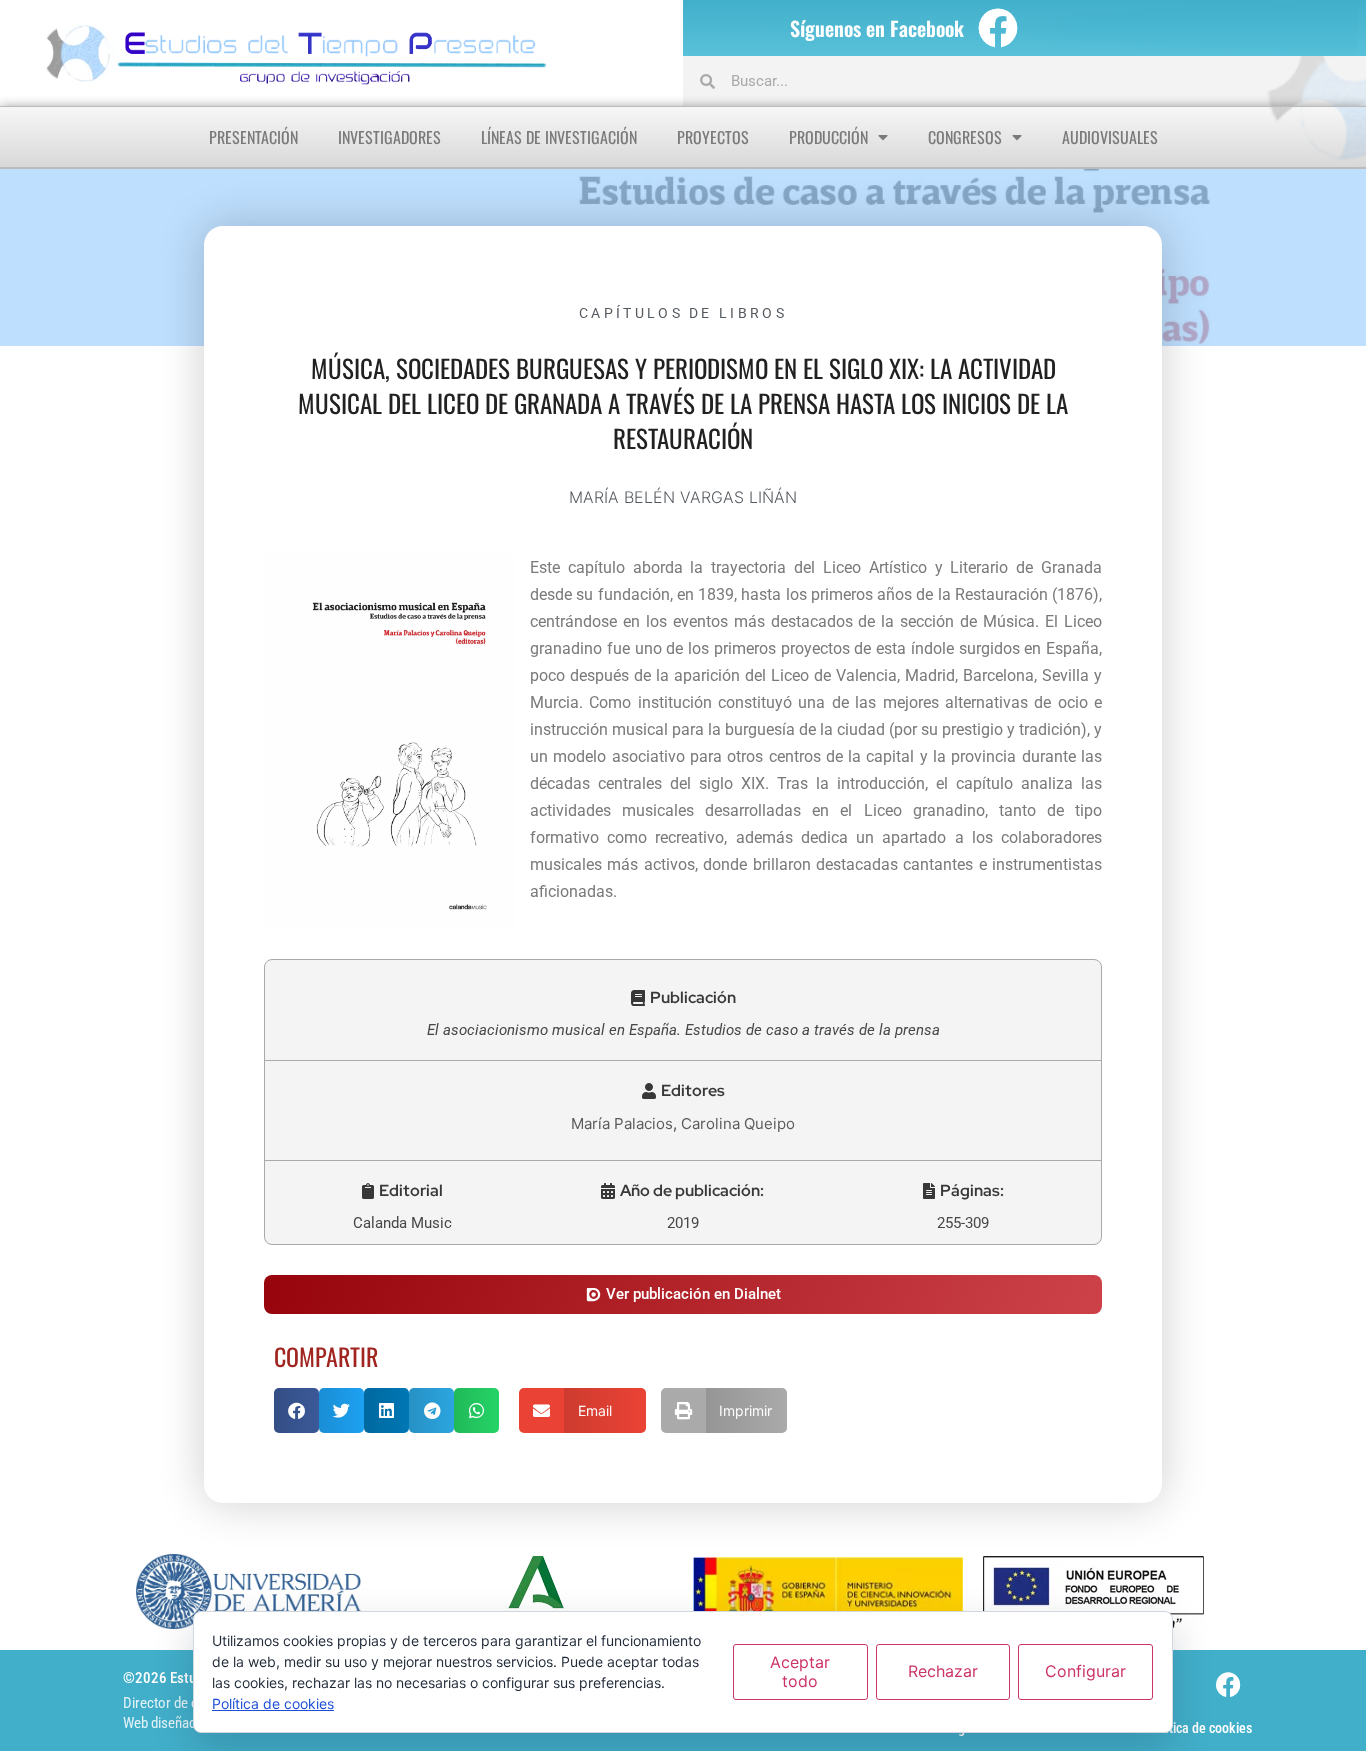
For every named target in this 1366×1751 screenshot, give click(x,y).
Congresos (965, 137)
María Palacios (622, 1123)
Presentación (253, 137)
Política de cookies (1199, 1728)
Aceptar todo (800, 1671)
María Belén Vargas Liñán (683, 497)
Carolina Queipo (738, 1123)
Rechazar (943, 1671)
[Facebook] (998, 28)
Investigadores (389, 137)
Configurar (1085, 1671)
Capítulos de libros (683, 313)
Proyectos (713, 137)
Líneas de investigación (559, 137)
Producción (828, 137)
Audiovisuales (1110, 137)
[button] (683, 998)
